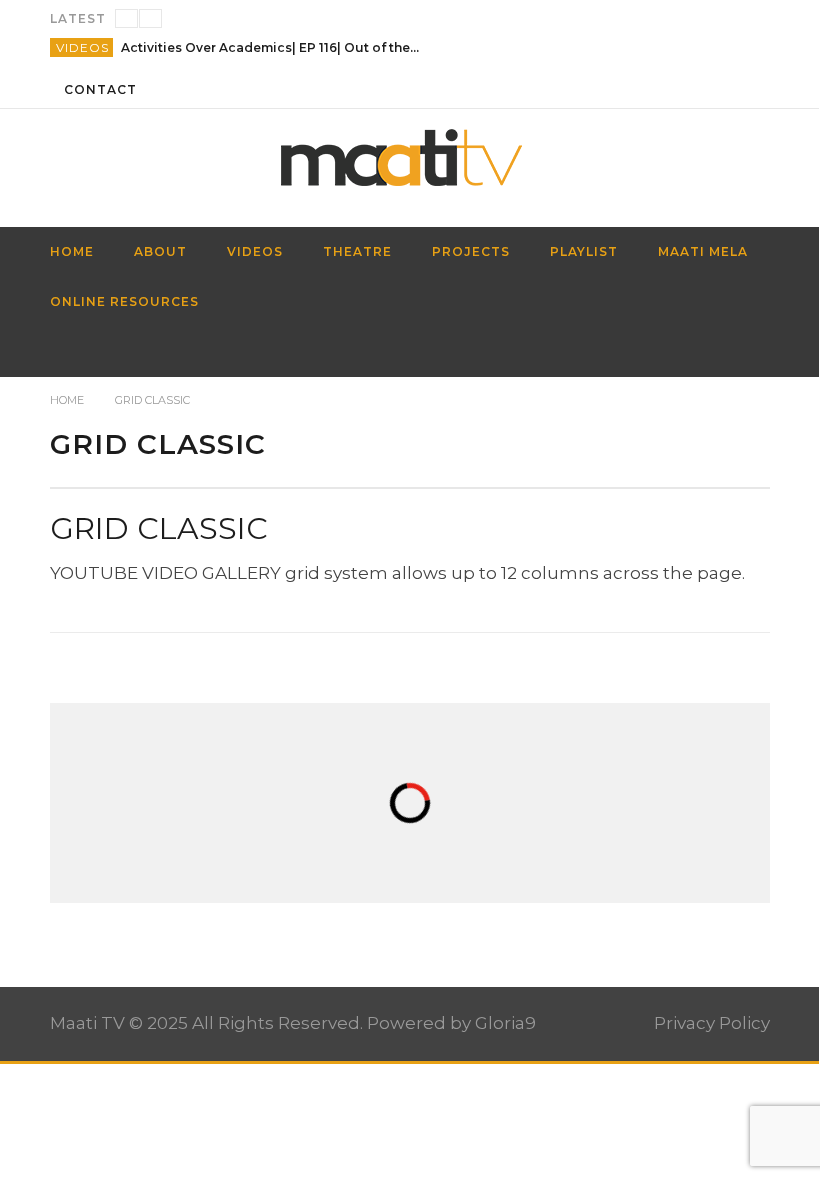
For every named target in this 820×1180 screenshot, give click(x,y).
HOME (72, 251)
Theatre (357, 251)
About (160, 251)
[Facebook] (677, 89)
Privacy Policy (712, 1023)
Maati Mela (703, 251)
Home (67, 400)
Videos (82, 47)
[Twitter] (751, 89)
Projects (471, 251)
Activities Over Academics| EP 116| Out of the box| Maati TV (271, 47)
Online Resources (124, 301)
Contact (100, 89)
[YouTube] (714, 89)
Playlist (584, 251)
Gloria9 (505, 1023)
